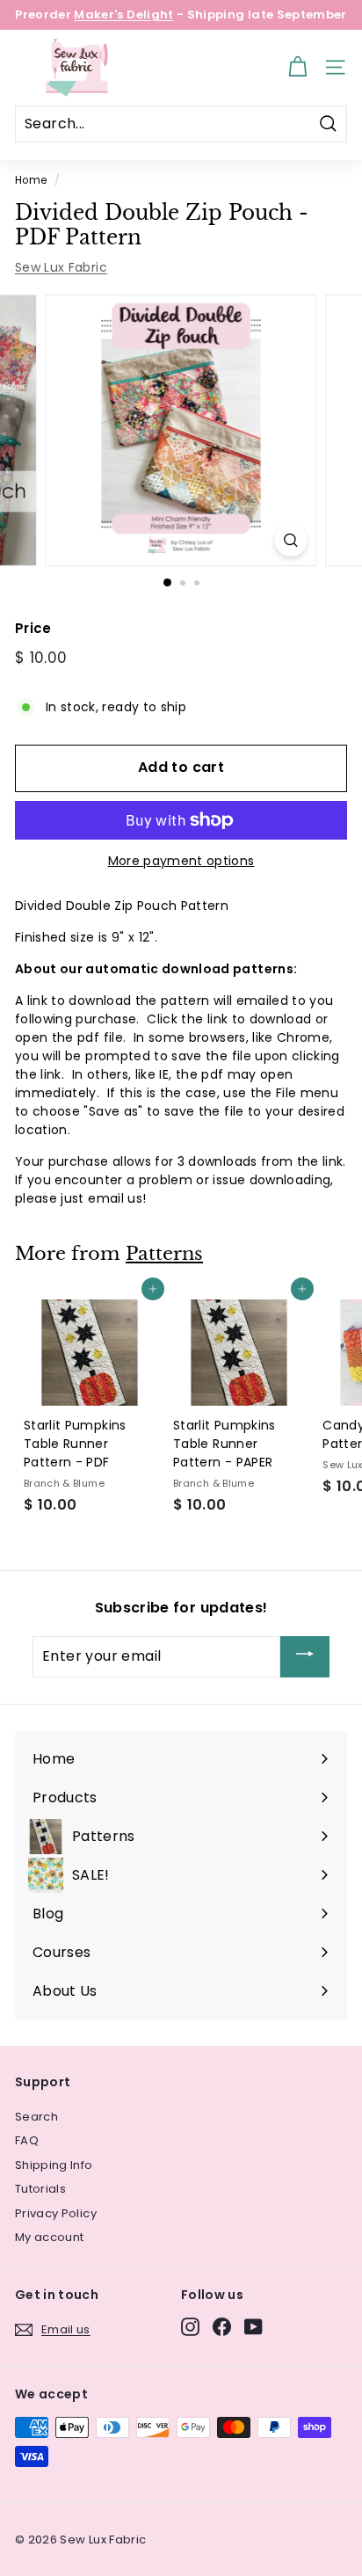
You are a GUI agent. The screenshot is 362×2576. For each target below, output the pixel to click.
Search (36, 2117)
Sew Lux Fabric (61, 267)
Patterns (164, 1254)
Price (33, 628)
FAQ (27, 2140)
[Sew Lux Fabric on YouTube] (253, 2327)
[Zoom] (291, 540)
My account (50, 2237)
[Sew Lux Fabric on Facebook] (222, 2327)
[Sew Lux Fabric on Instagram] (190, 2327)
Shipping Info (54, 2165)
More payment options (181, 861)
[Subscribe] (305, 1657)
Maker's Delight (123, 15)
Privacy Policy (56, 2213)
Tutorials (40, 2189)
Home (31, 180)
